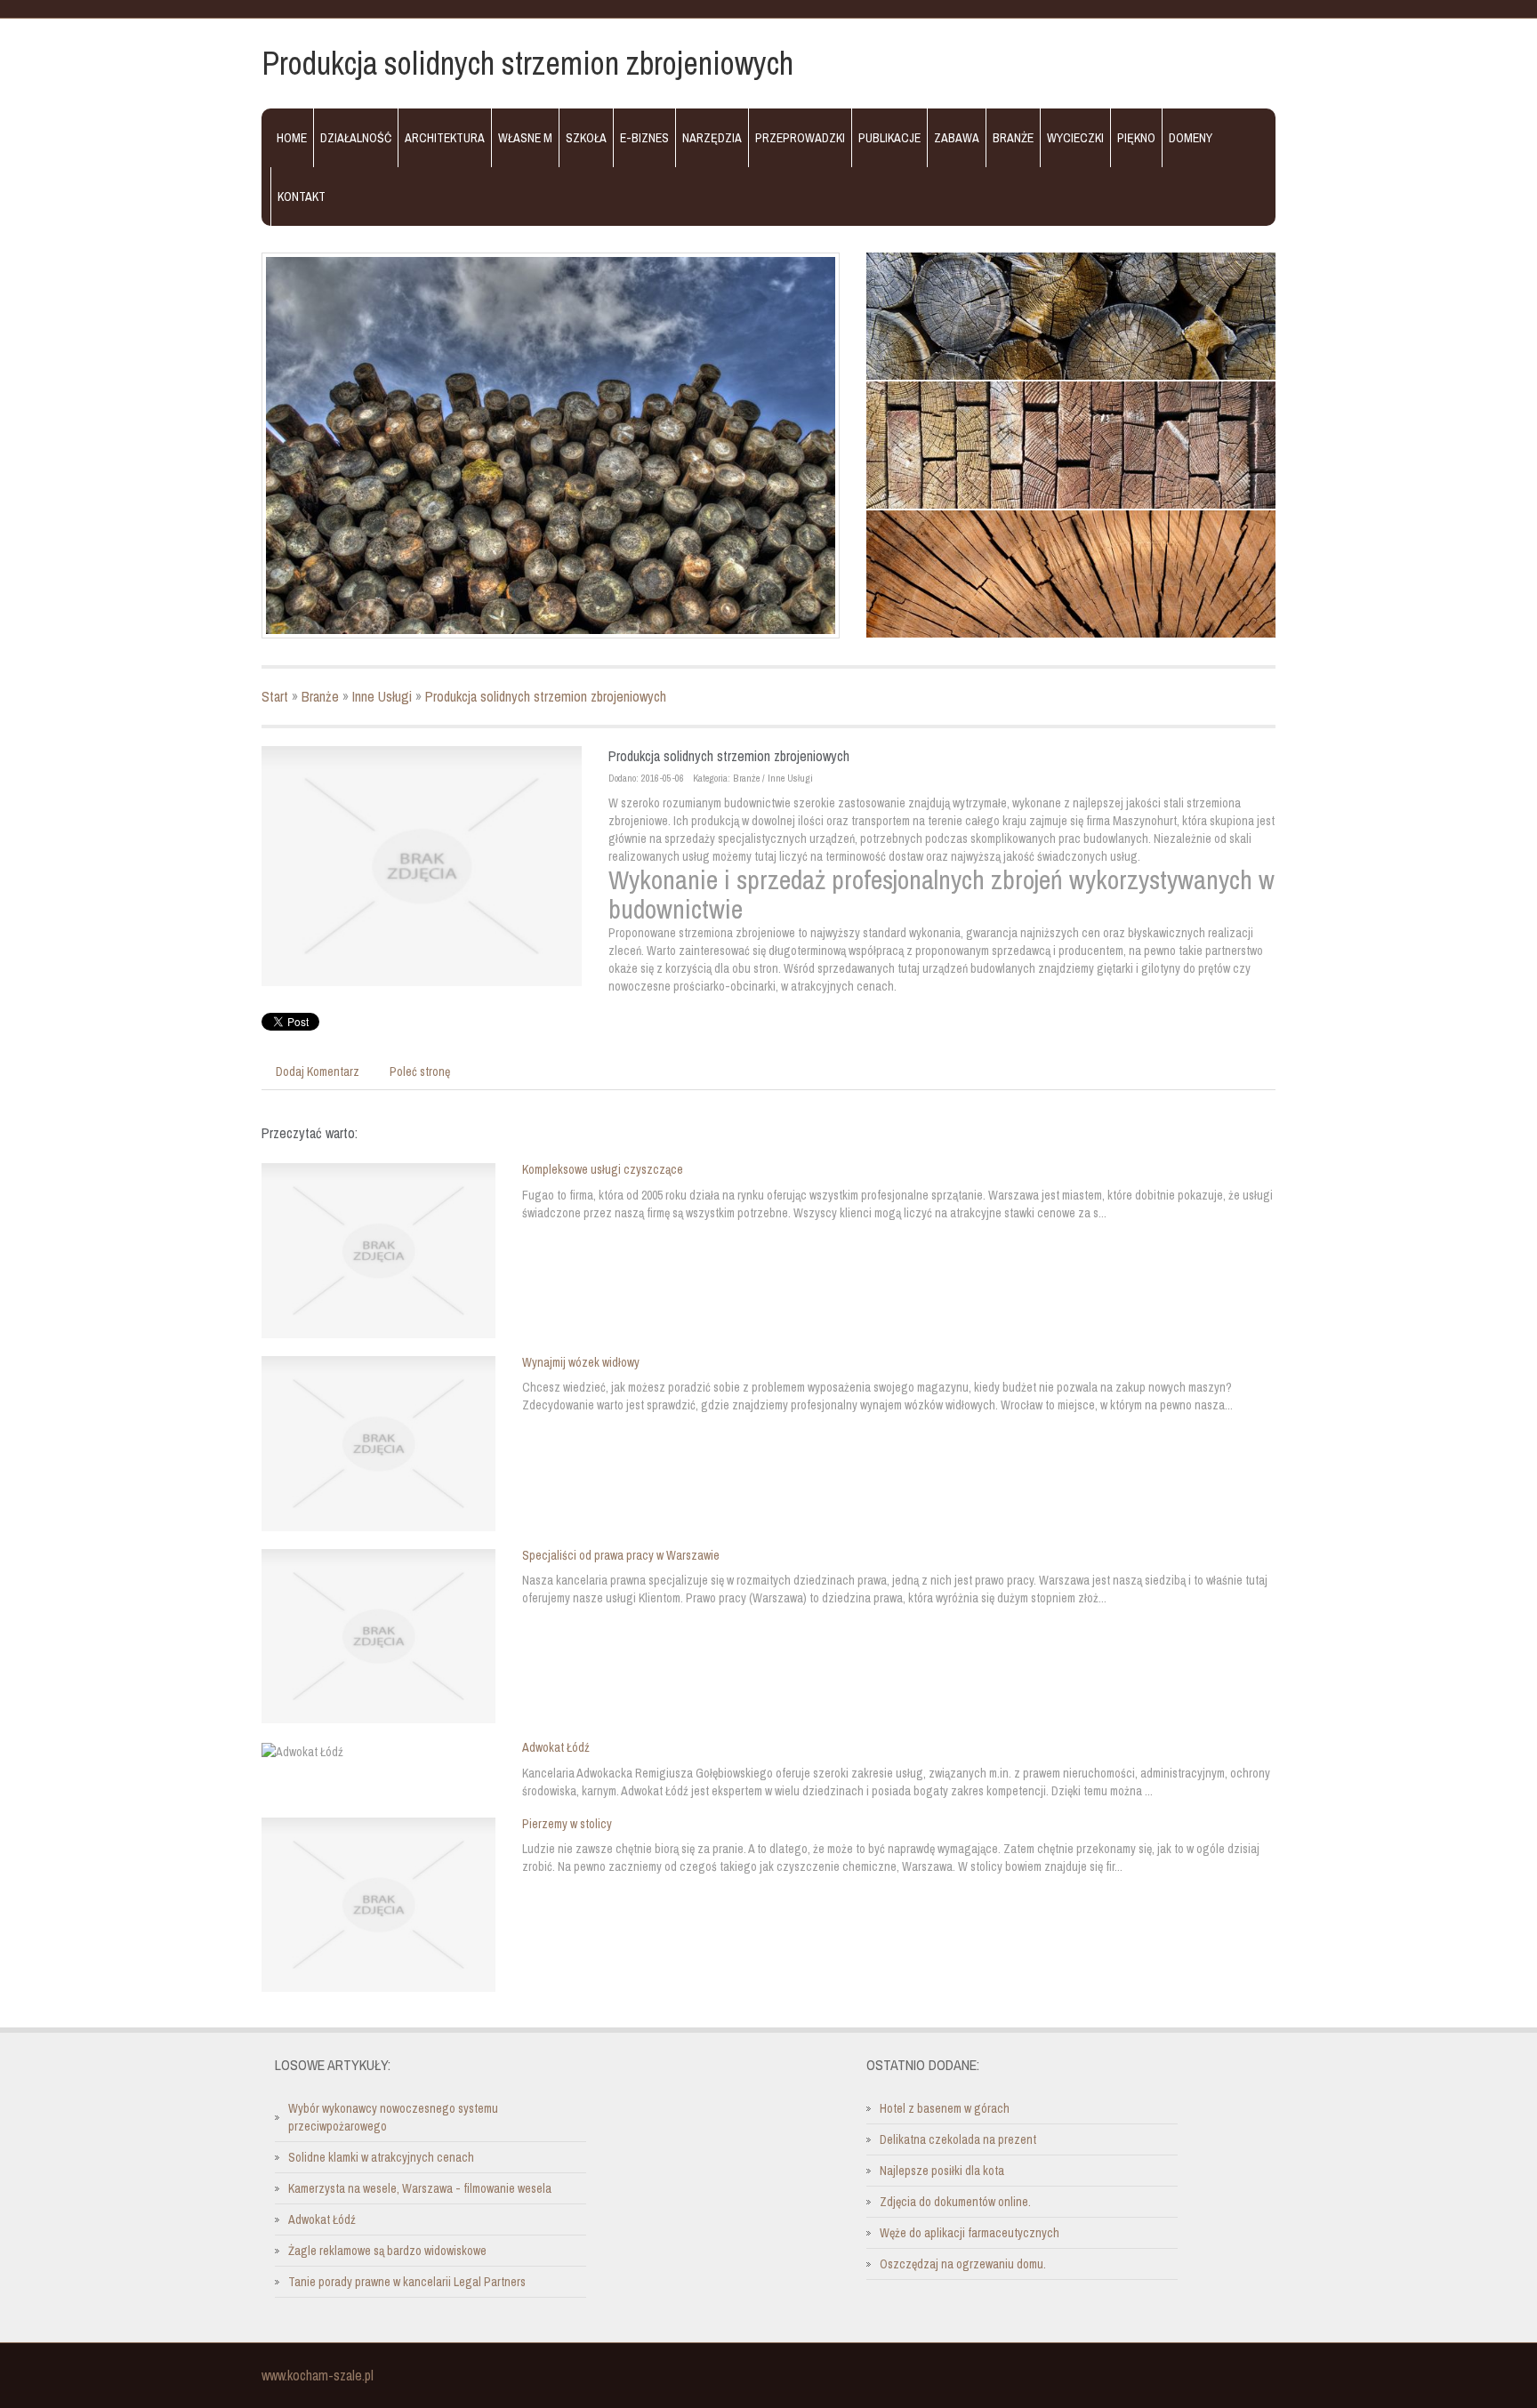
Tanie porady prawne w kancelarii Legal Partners (407, 2282)
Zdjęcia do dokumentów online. (955, 2202)
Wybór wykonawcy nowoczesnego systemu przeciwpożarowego (393, 2117)
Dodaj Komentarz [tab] (318, 1072)
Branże (320, 696)
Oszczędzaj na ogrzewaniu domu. (963, 2264)
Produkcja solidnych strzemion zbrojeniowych (546, 696)
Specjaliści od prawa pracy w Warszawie (621, 1555)
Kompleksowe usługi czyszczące (603, 1169)
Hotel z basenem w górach (945, 2108)
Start (275, 696)
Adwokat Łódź (556, 1747)
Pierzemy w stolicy (567, 1824)
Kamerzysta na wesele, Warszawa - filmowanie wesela (420, 2188)
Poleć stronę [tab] (420, 1072)
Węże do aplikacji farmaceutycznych (970, 2233)
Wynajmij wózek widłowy (581, 1362)
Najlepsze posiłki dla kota (942, 2171)
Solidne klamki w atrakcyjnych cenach (381, 2157)
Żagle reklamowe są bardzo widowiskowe (387, 2251)
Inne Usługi (382, 696)
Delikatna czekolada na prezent (958, 2139)
